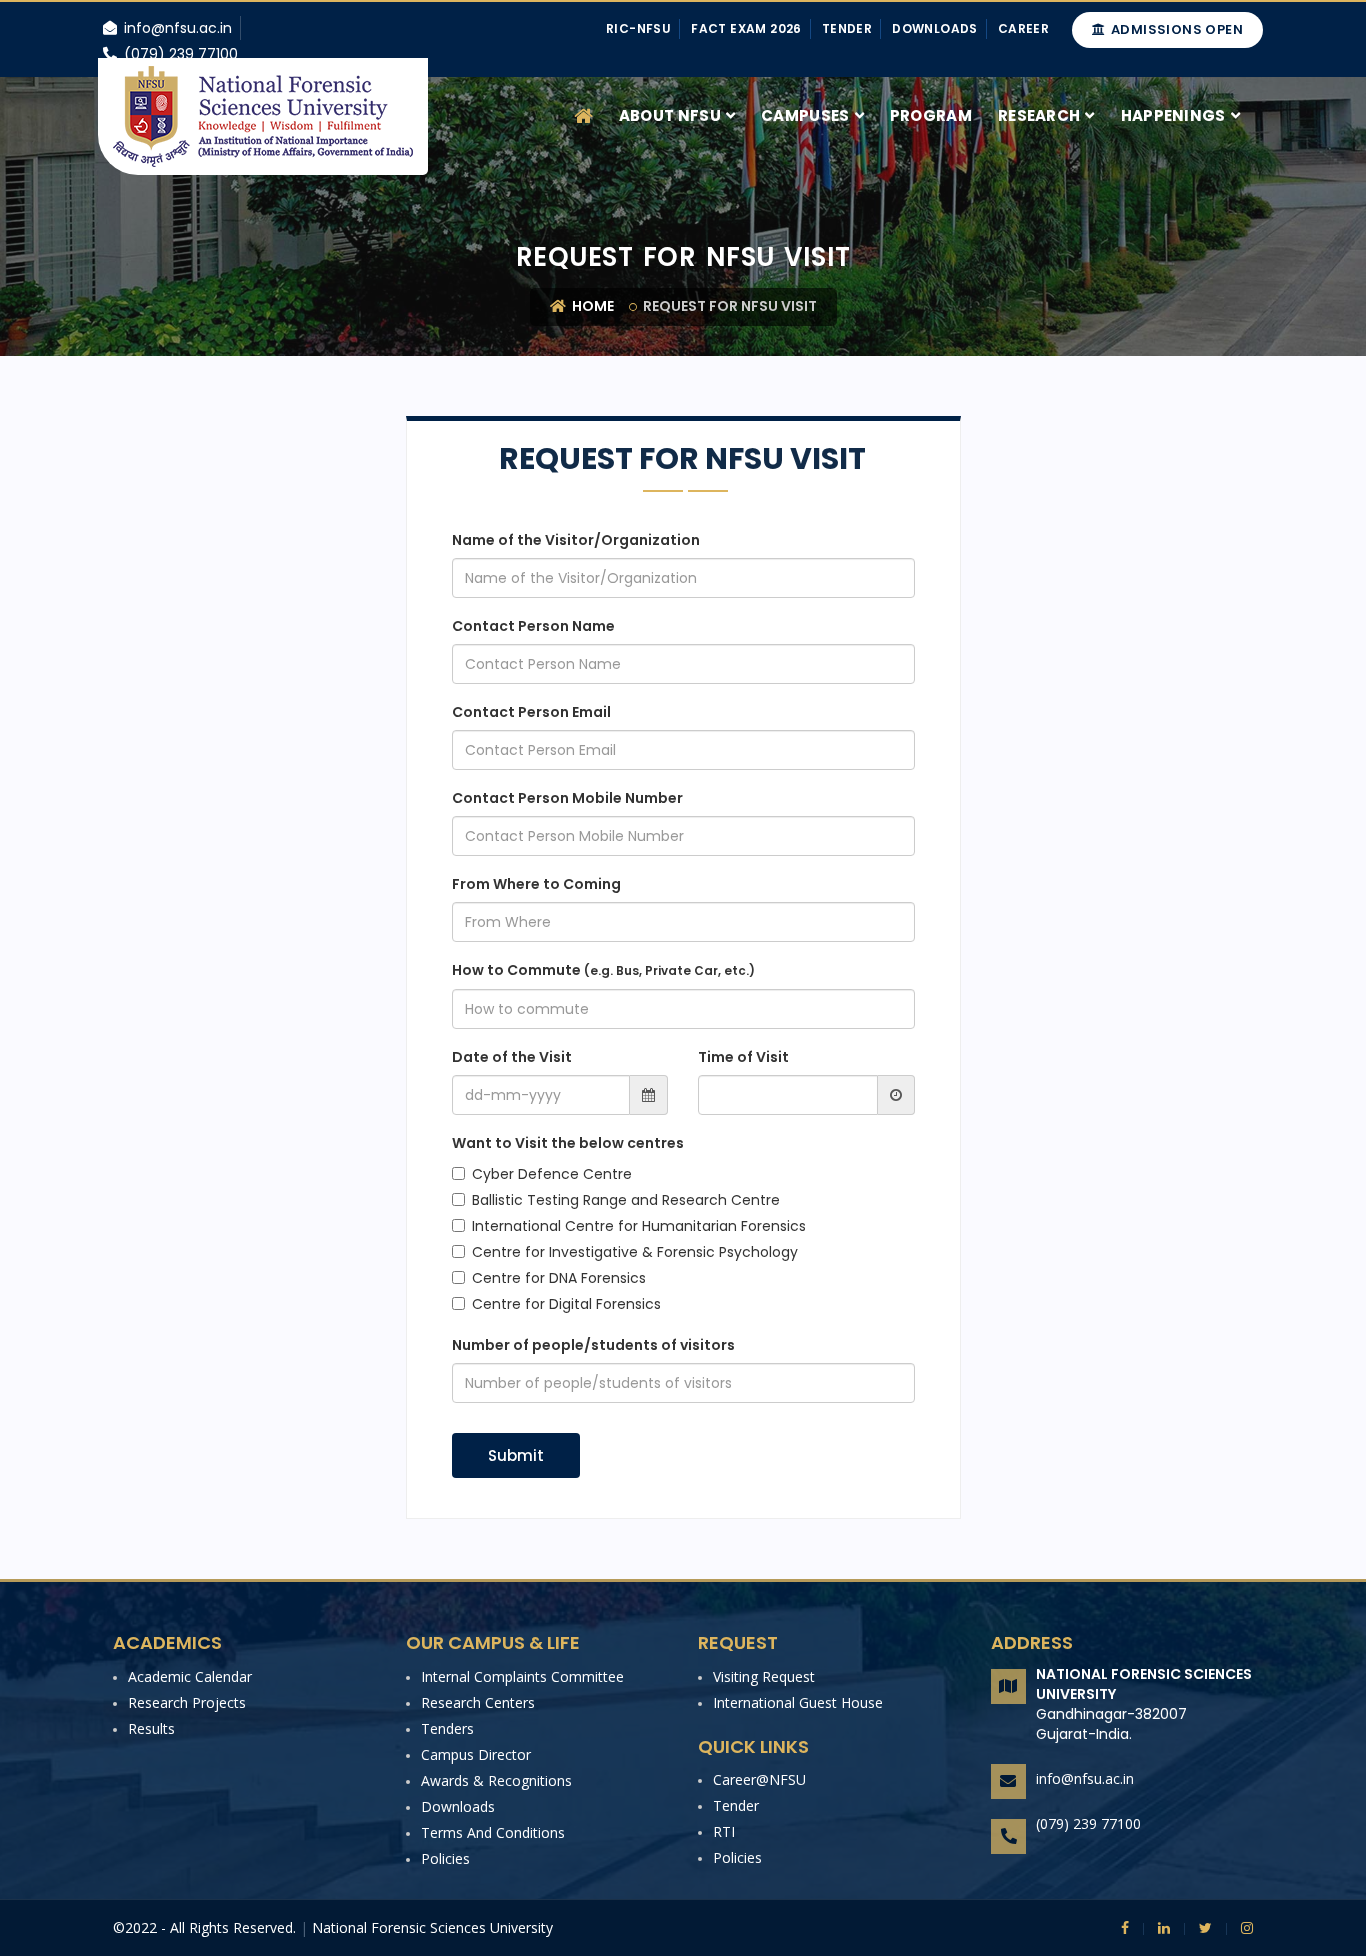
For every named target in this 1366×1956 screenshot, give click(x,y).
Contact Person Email (531, 712)
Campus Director (476, 1754)
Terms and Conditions (493, 1832)
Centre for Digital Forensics (566, 1304)
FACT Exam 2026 (746, 28)
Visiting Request (764, 1676)
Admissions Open (1175, 29)
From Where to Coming (536, 884)
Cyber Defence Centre (552, 1174)
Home (591, 306)
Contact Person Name (533, 626)
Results (151, 1728)
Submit (516, 1455)
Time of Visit (743, 1057)
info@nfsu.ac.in (1085, 1778)
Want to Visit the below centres (568, 1143)
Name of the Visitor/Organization (576, 540)
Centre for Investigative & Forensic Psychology (635, 1252)
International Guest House (798, 1702)
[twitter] (1198, 1928)
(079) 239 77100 (1088, 1823)
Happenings (1173, 115)
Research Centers (478, 1702)
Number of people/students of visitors (593, 1345)
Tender (847, 28)
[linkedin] (1156, 1928)
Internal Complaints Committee (522, 1676)
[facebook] (1125, 1928)
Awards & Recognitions (496, 1780)
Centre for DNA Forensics (559, 1278)
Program (931, 115)
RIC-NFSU (638, 28)
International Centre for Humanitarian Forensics (639, 1226)
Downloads (935, 28)
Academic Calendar (190, 1676)
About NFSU (670, 115)
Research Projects (187, 1702)
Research (1039, 115)
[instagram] (1239, 1928)
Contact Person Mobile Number (567, 798)
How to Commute (603, 970)
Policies (445, 1858)
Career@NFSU (759, 1779)
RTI (724, 1831)
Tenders (447, 1728)
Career (1023, 28)
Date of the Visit (512, 1057)
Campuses (805, 115)
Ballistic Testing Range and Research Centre (626, 1200)
